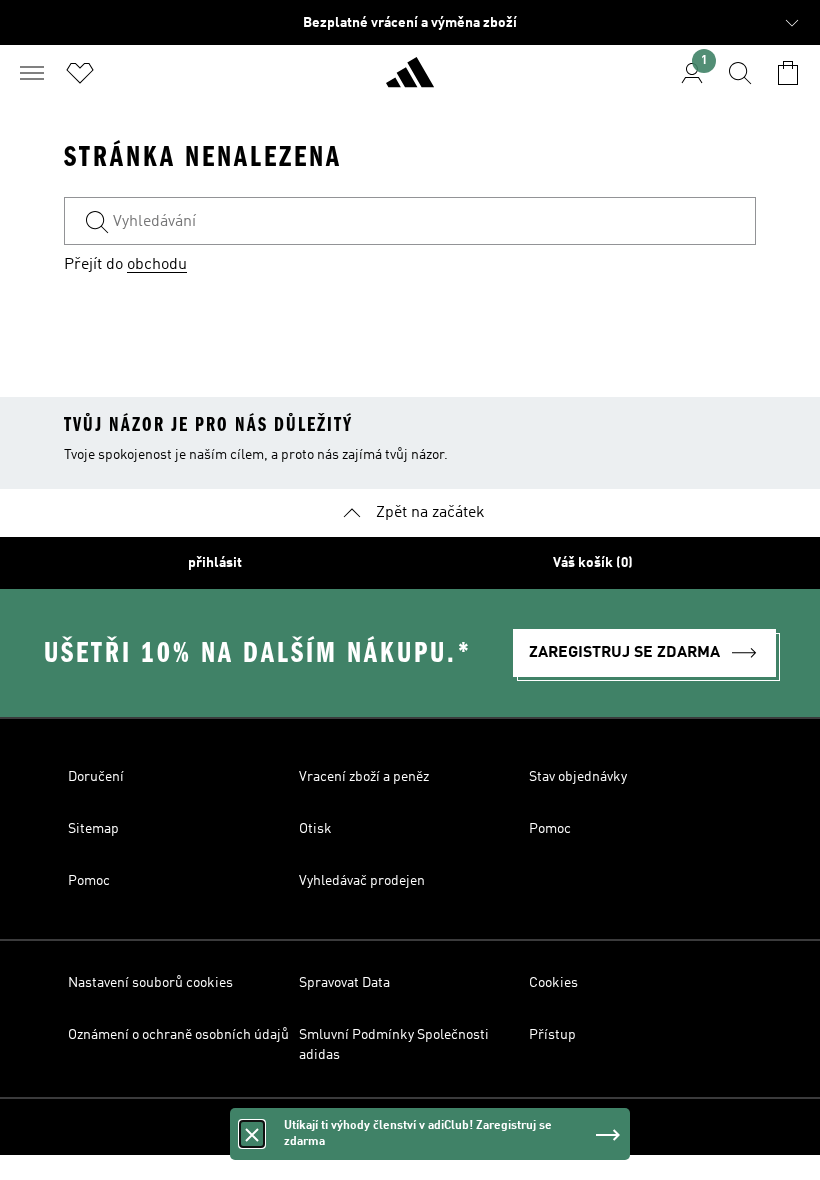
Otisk (315, 829)
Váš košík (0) (593, 563)
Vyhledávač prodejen (362, 881)
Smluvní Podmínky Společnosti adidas (394, 1045)
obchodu (157, 265)
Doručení (96, 777)
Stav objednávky (578, 777)
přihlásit (215, 563)
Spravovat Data (344, 983)
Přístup (552, 1035)
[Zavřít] (252, 1134)
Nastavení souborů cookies (150, 983)
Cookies (553, 983)
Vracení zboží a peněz (364, 777)
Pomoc (550, 829)
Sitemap (93, 829)
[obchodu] (410, 81)
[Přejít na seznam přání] (80, 73)
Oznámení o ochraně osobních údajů (178, 1035)
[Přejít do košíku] (788, 73)
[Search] (740, 73)
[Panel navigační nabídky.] (32, 73)
